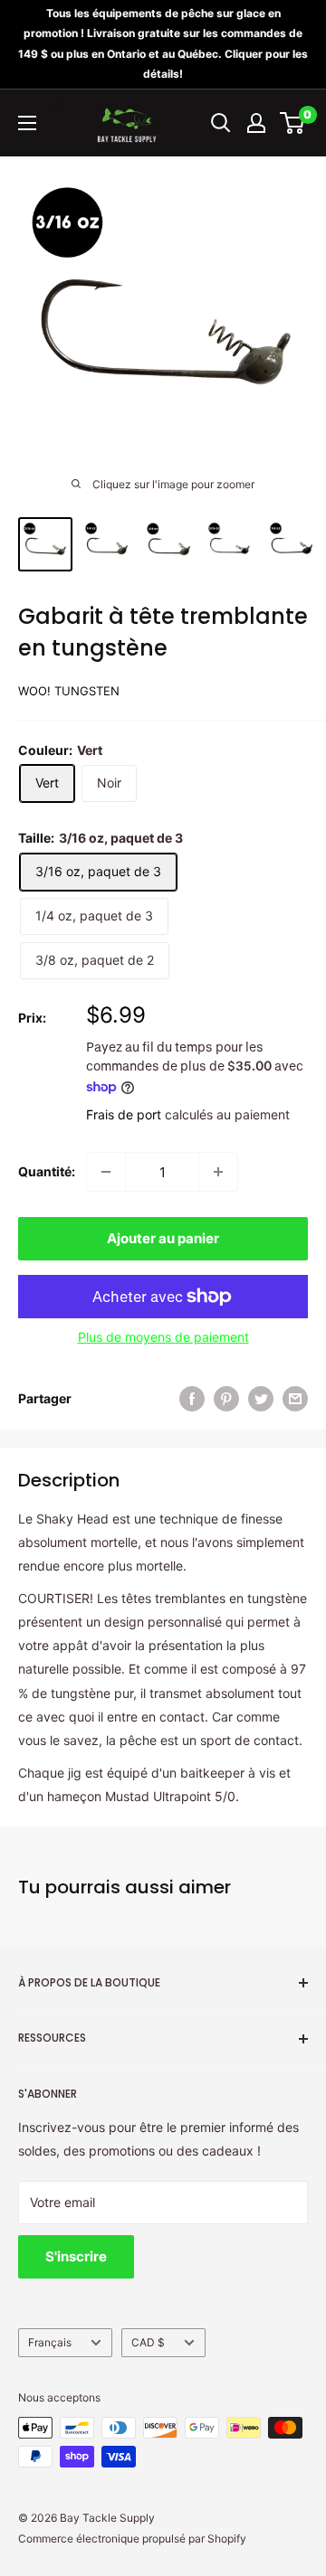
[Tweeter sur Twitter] (261, 1399)
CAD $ (148, 2342)
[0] (293, 123)
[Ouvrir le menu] (27, 123)
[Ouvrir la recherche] (221, 123)
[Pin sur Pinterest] (226, 1399)
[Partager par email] (295, 1399)
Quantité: (47, 1171)
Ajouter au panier (163, 1238)
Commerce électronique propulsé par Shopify (132, 2538)
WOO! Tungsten (69, 691)
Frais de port (124, 1114)
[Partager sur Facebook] (192, 1399)
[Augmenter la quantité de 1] (218, 1172)
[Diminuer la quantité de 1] (106, 1172)
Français (50, 2342)
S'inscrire (76, 2256)
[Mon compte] (256, 123)
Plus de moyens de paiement (163, 1337)
